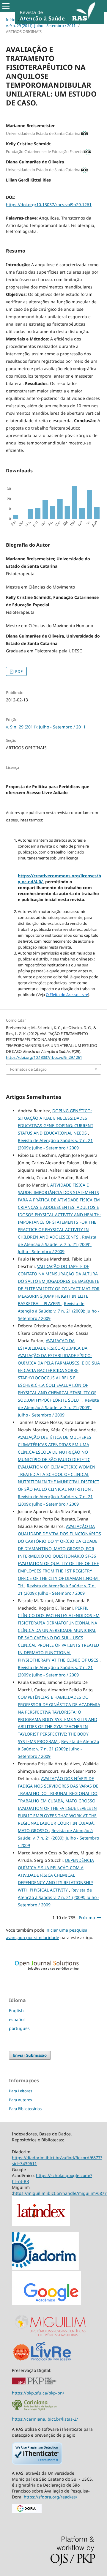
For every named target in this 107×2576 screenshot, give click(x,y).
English (16, 2011)
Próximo (87, 1918)
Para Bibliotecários (25, 2109)
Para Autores (20, 2100)
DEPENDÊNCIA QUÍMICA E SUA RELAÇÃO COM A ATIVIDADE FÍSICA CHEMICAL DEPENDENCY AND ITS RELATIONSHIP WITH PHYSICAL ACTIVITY (56, 1875)
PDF (18, 671)
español (17, 2019)
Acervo (29, 20)
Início (11, 20)
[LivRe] (51, 2360)
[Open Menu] (6, 6)
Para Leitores (21, 2091)
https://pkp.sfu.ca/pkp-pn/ (38, 2393)
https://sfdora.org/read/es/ (51, 2497)
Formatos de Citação (28, 1069)
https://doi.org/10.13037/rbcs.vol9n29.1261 (49, 205)
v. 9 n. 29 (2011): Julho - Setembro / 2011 (41, 26)
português (19, 2028)
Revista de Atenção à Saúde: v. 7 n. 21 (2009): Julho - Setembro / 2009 (57, 1244)
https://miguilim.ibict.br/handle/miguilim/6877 (60, 2193)
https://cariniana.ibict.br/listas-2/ (45, 2419)
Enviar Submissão (30, 2055)
